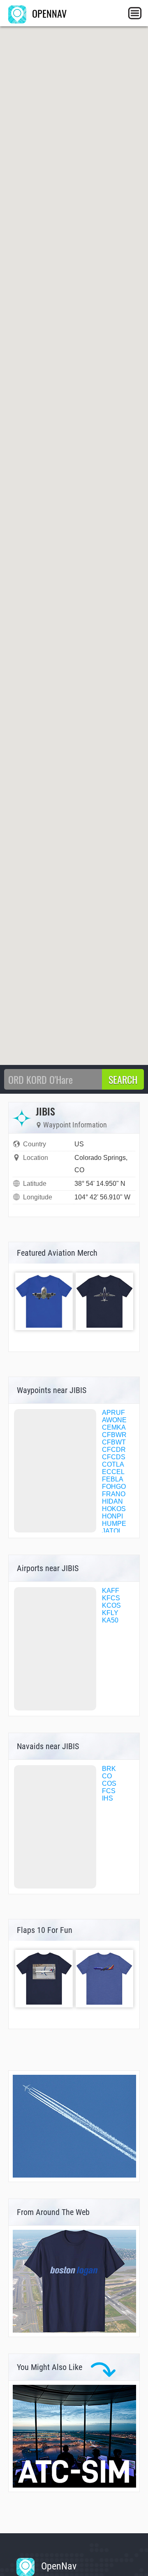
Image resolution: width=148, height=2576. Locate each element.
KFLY (110, 1613)
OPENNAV (48, 13)
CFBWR (114, 1435)
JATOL (112, 1531)
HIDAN (112, 1501)
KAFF (111, 1591)
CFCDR (114, 1450)
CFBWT (114, 1442)
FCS (109, 1791)
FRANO (114, 1494)
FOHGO (114, 1487)
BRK (109, 1769)
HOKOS (114, 1509)
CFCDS (114, 1457)
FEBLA (113, 1479)
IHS (108, 1798)
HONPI (112, 1516)
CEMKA (114, 1427)
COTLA (113, 1464)
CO (107, 1776)
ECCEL (113, 1472)
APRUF (113, 1413)
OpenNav (58, 2566)
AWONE (114, 1420)
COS (109, 1783)
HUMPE (114, 1524)
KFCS (111, 1598)
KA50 (110, 1620)
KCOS (111, 1605)
